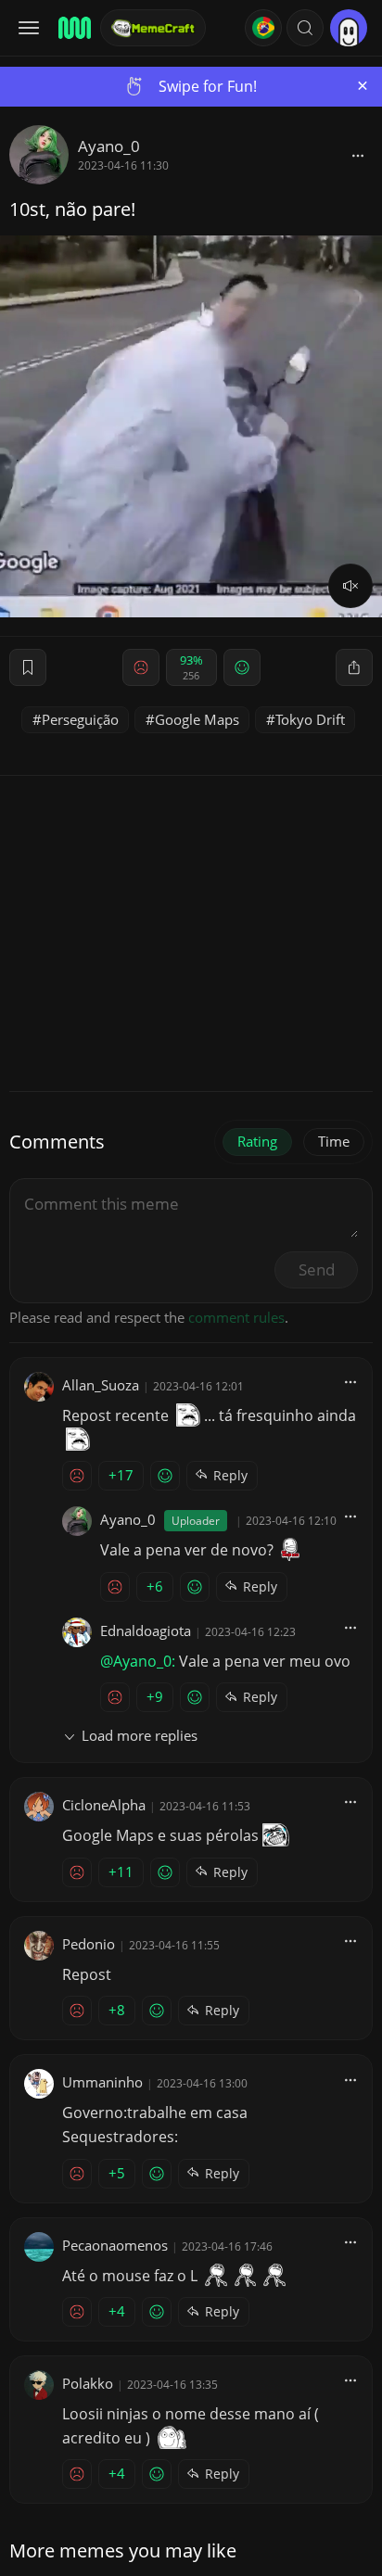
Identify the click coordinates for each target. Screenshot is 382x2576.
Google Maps (197, 719)
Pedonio (89, 1944)
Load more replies (140, 1735)
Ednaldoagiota (146, 1631)
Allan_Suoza (101, 1385)
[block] (358, 155)
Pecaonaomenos (115, 2245)
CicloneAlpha (104, 1805)
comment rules (236, 1317)
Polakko (88, 2383)
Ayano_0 (109, 146)
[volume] (350, 586)
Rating (257, 1141)
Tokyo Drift (310, 719)
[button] (305, 28)
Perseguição (80, 719)
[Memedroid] (73, 28)
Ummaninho (102, 2082)
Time (334, 1141)
